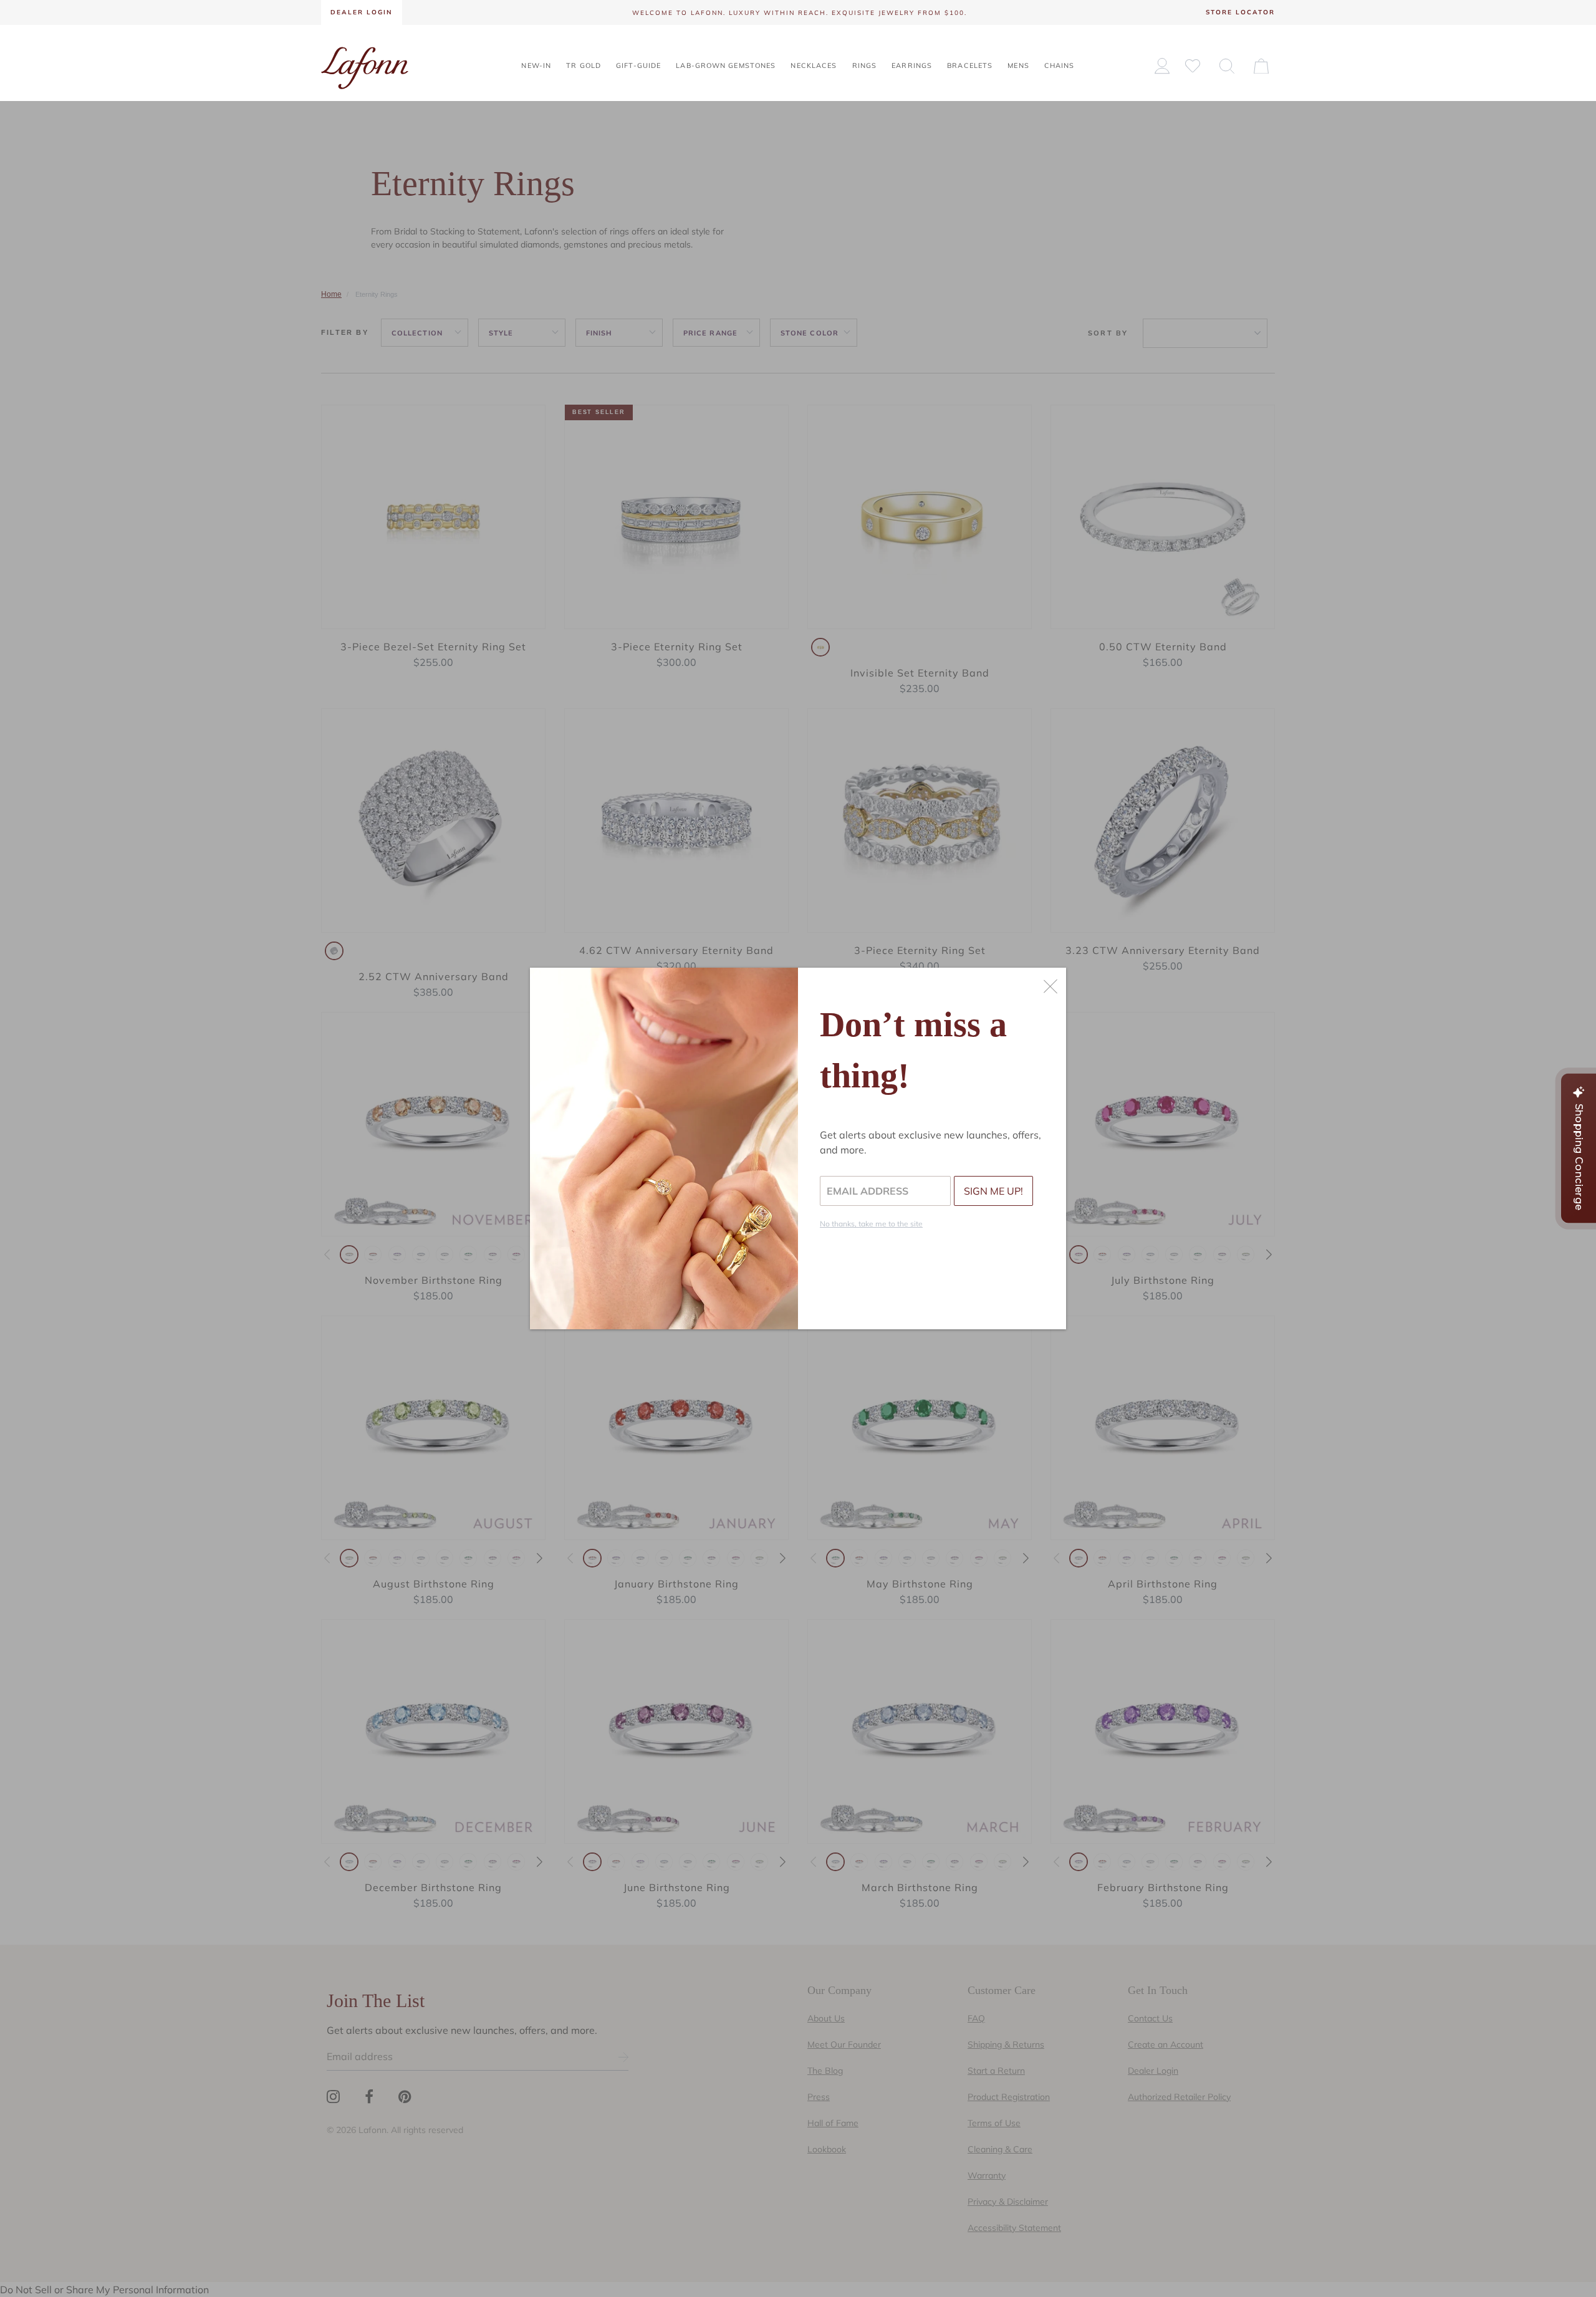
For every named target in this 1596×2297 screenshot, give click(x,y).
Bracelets (970, 65)
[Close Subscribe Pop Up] (1050, 986)
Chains (1060, 65)
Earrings (912, 65)
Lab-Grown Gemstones (726, 65)
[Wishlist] (1193, 65)
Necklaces (814, 65)
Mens (1018, 65)
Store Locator (1240, 12)
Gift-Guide (638, 65)
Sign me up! (993, 1191)
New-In (536, 65)
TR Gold (584, 65)
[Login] (1162, 66)
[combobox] (1227, 65)
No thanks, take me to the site (871, 1224)
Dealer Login (362, 12)
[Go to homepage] (365, 67)
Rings (865, 65)
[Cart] (1261, 65)
